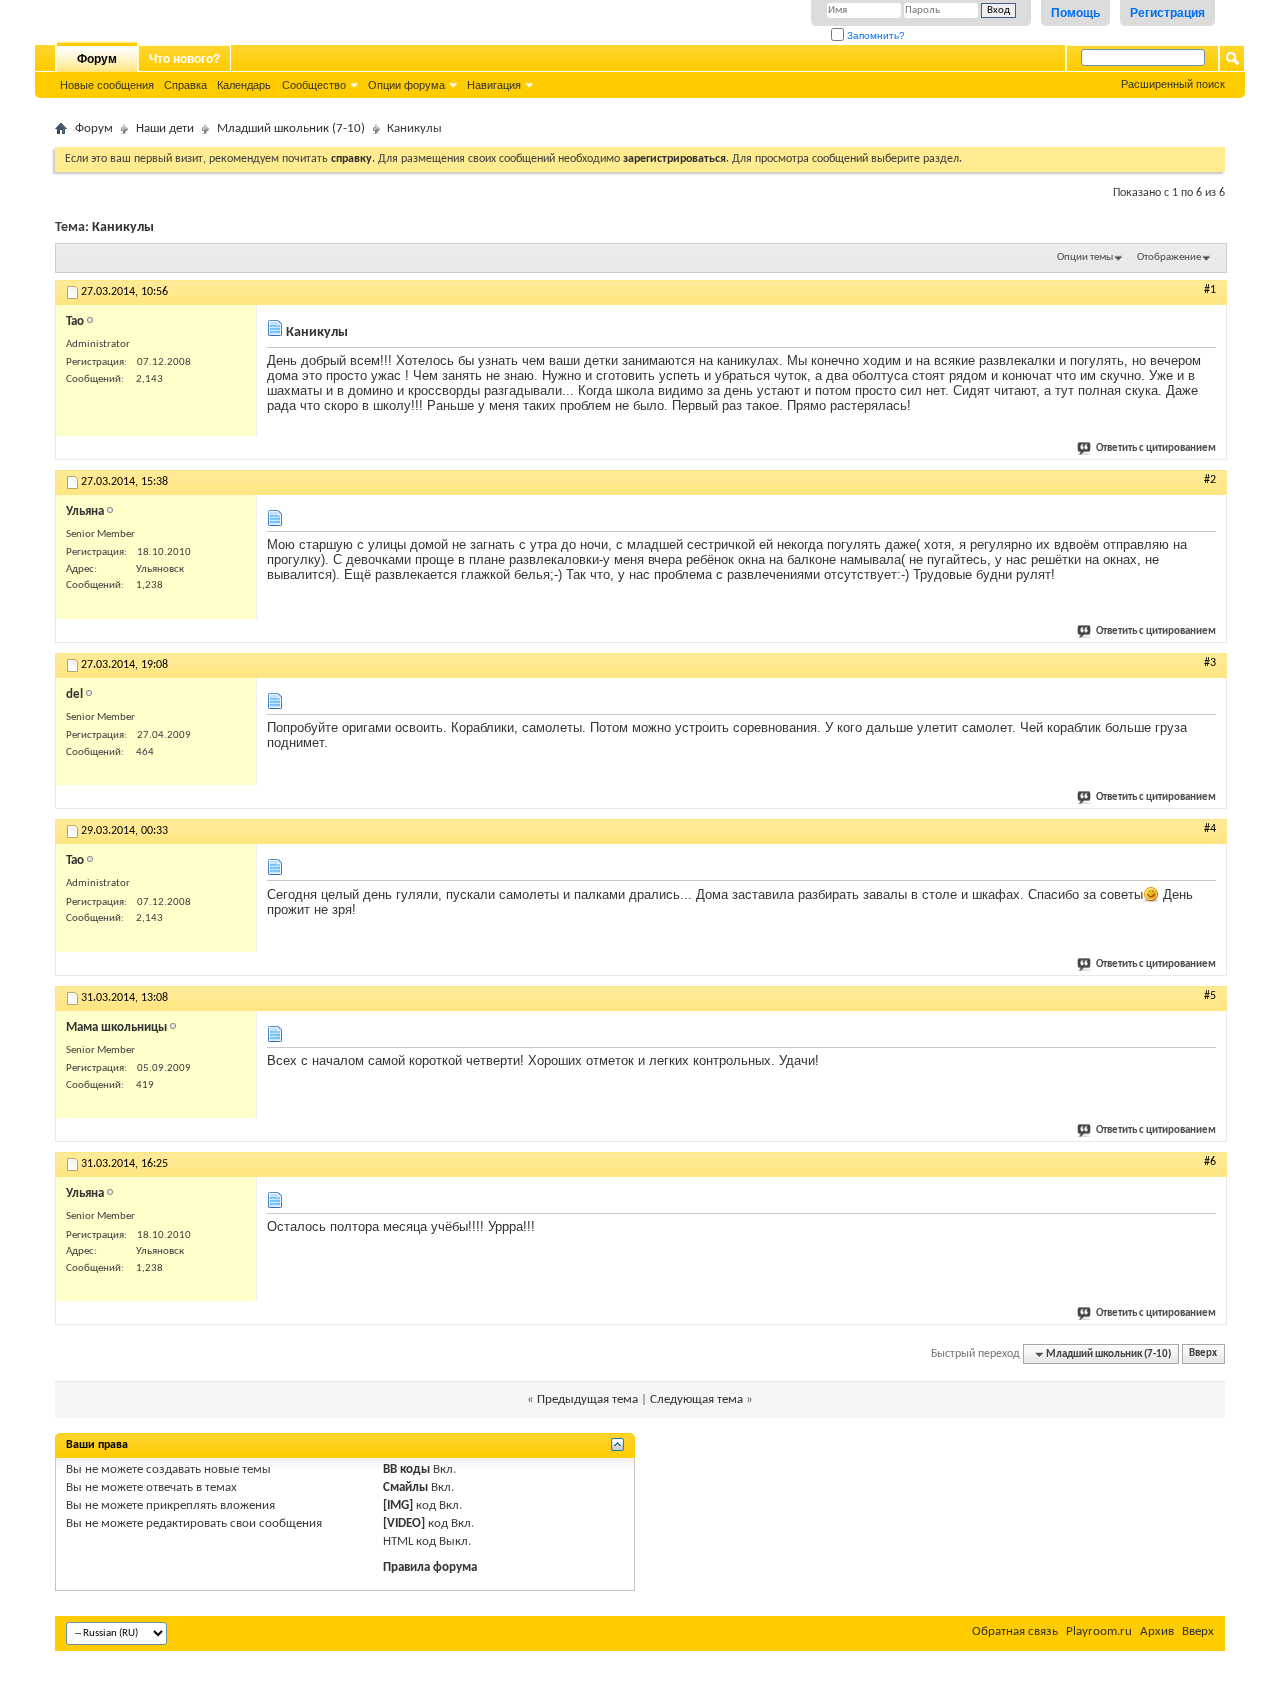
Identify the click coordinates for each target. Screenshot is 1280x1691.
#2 (1210, 480)
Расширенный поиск (1173, 84)
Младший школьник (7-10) (291, 128)
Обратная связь (1015, 1631)
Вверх (1203, 1354)
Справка (185, 85)
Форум (97, 59)
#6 (1210, 1162)
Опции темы (1085, 257)
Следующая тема (696, 1399)
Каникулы (123, 227)
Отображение (1169, 257)
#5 (1210, 996)
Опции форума (406, 85)
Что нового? (184, 59)
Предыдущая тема (587, 1399)
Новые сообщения (107, 85)
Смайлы (405, 1487)
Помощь (1075, 13)
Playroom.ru (1099, 1631)
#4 (1210, 829)
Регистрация (1167, 13)
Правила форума (430, 1567)
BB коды (406, 1469)
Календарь (244, 85)
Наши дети (165, 128)
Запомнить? (874, 35)
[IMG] (398, 1505)
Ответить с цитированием (1156, 448)
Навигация (494, 85)
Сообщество (314, 85)
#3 (1210, 663)
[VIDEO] (404, 1523)
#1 (1210, 290)
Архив (1157, 1631)
